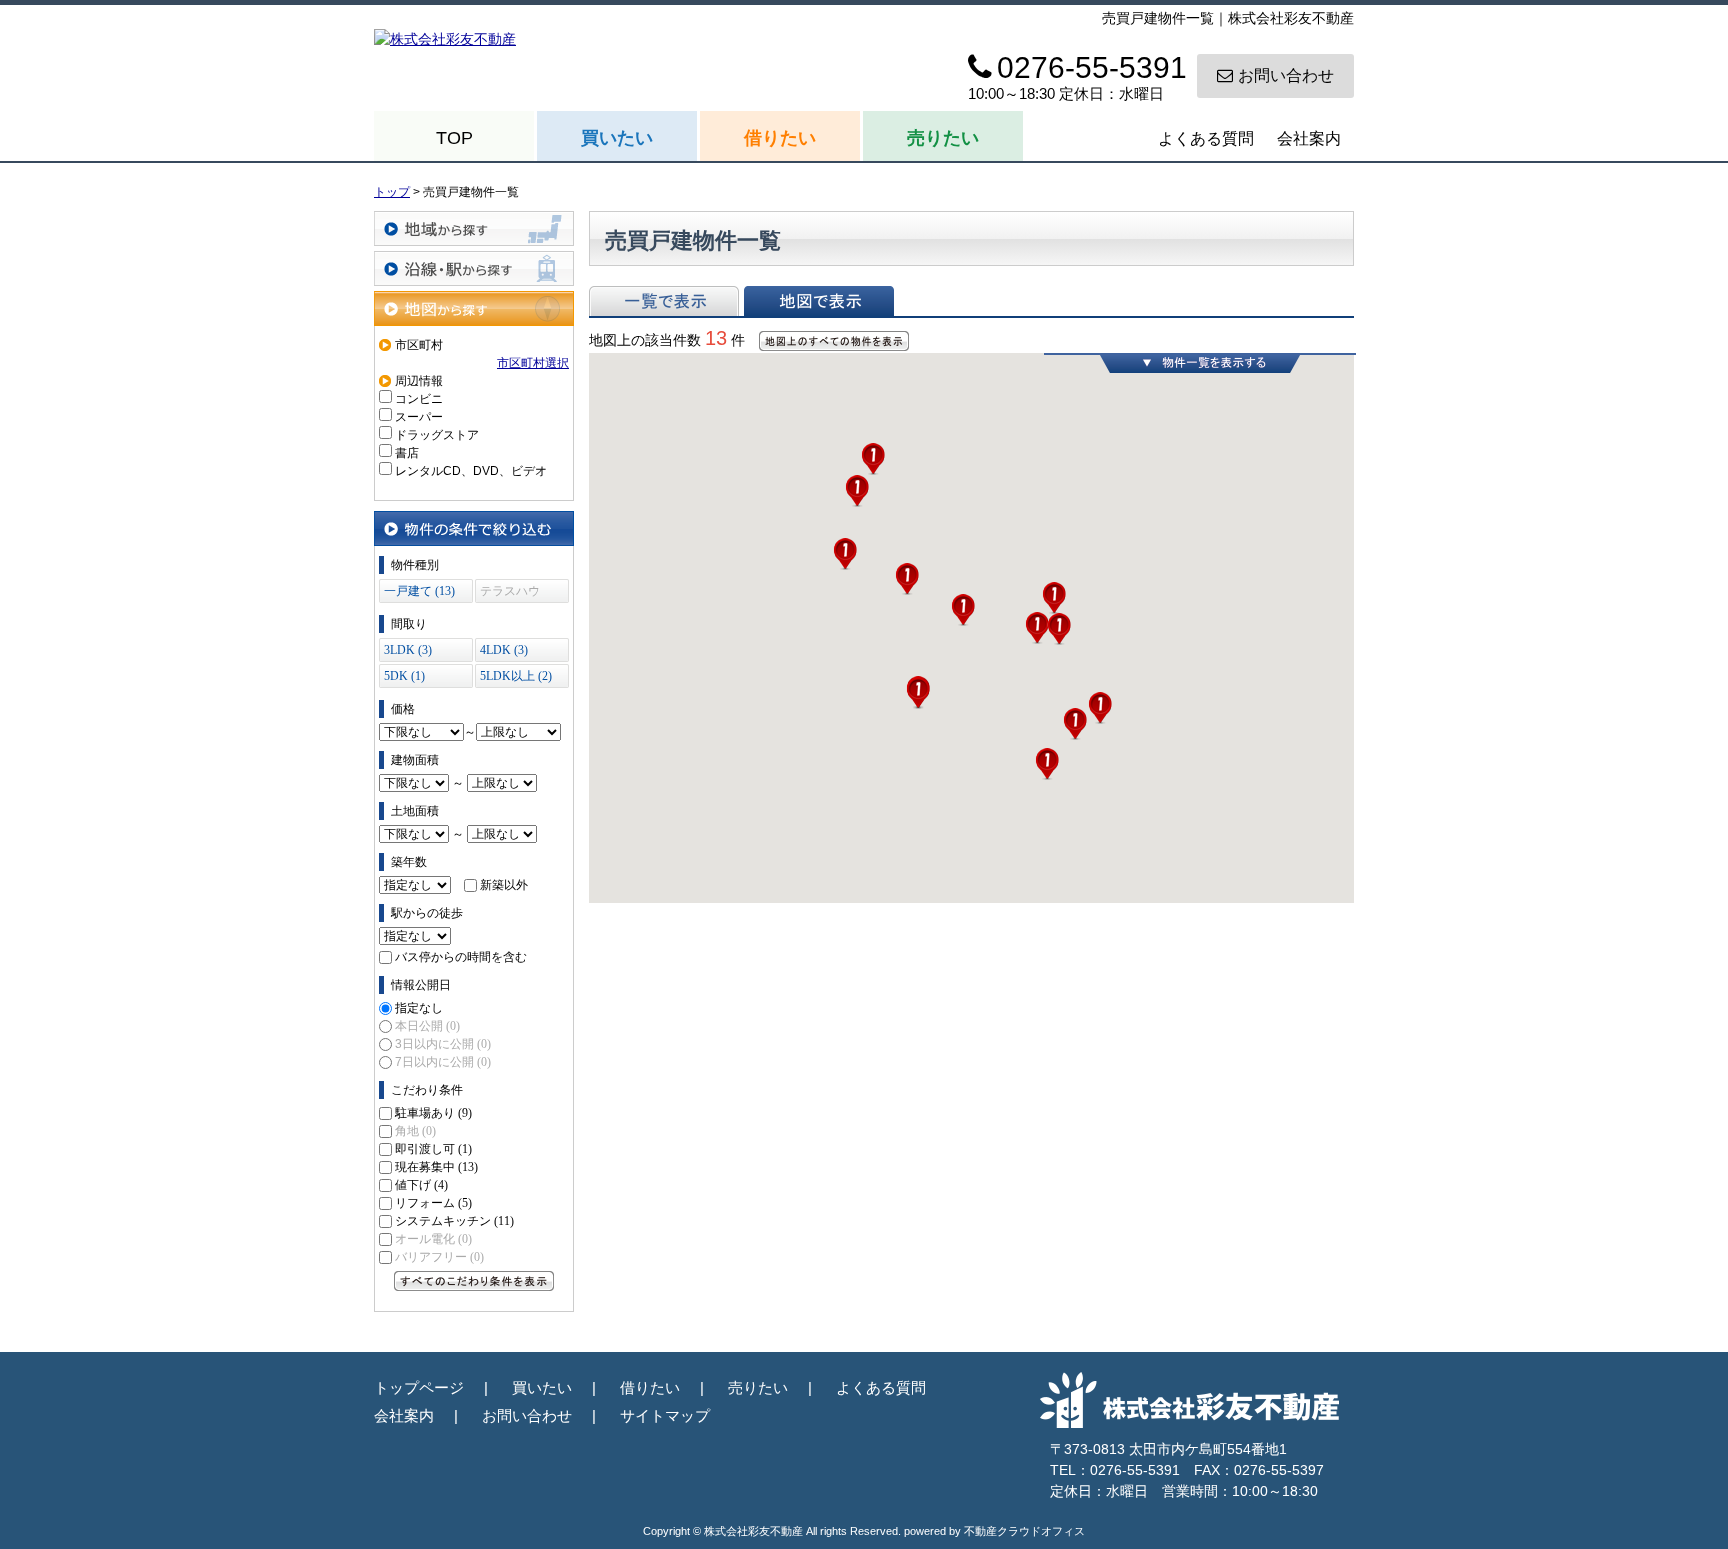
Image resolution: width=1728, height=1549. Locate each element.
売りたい (943, 138)
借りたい (780, 138)
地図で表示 (819, 301)
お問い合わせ (1286, 75)
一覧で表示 (664, 301)
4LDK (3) (504, 650)
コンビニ (419, 399)
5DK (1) (404, 676)
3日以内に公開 (443, 1044)
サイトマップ (665, 1415)
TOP (454, 138)
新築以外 (504, 885)
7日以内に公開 (443, 1062)
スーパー (419, 417)
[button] (845, 554)
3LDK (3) (408, 650)
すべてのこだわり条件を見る (474, 1281)
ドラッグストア (437, 435)
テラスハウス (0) (510, 593)
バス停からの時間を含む (461, 957)
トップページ (419, 1387)
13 (716, 338)
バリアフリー (439, 1257)
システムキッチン (454, 1221)
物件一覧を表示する (1200, 363)
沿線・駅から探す (474, 268)
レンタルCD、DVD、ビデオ (471, 471)
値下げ (421, 1185)
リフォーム (433, 1203)
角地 (415, 1131)
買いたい (617, 138)
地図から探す (474, 308)
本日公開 (427, 1026)
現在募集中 (436, 1167)
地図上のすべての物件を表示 (834, 341)
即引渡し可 (433, 1149)
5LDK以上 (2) (516, 676)
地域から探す (474, 228)
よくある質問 (1206, 138)
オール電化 (433, 1239)
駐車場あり (433, 1113)
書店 (407, 453)
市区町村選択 (533, 363)
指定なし (419, 1008)
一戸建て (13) (419, 591)
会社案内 (1309, 138)
